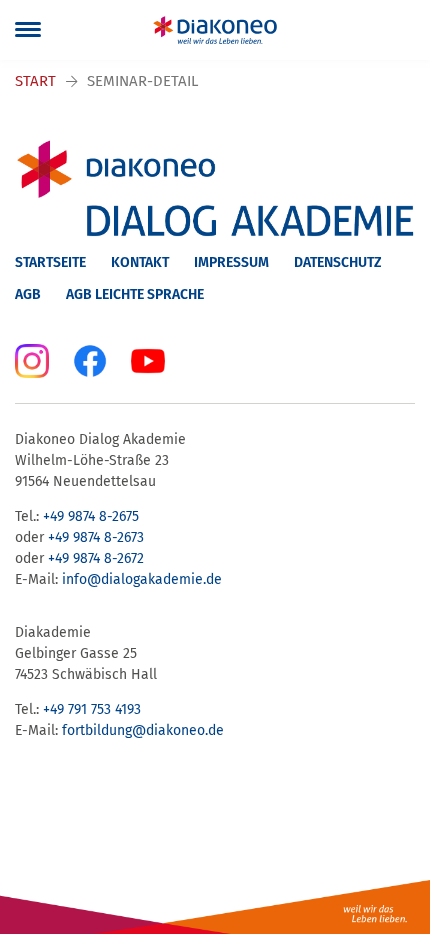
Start (35, 81)
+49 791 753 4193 (92, 709)
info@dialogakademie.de (142, 579)
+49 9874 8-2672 (96, 558)
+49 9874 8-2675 (91, 516)
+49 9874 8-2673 (96, 537)
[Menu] (28, 30)
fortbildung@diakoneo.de (143, 730)
